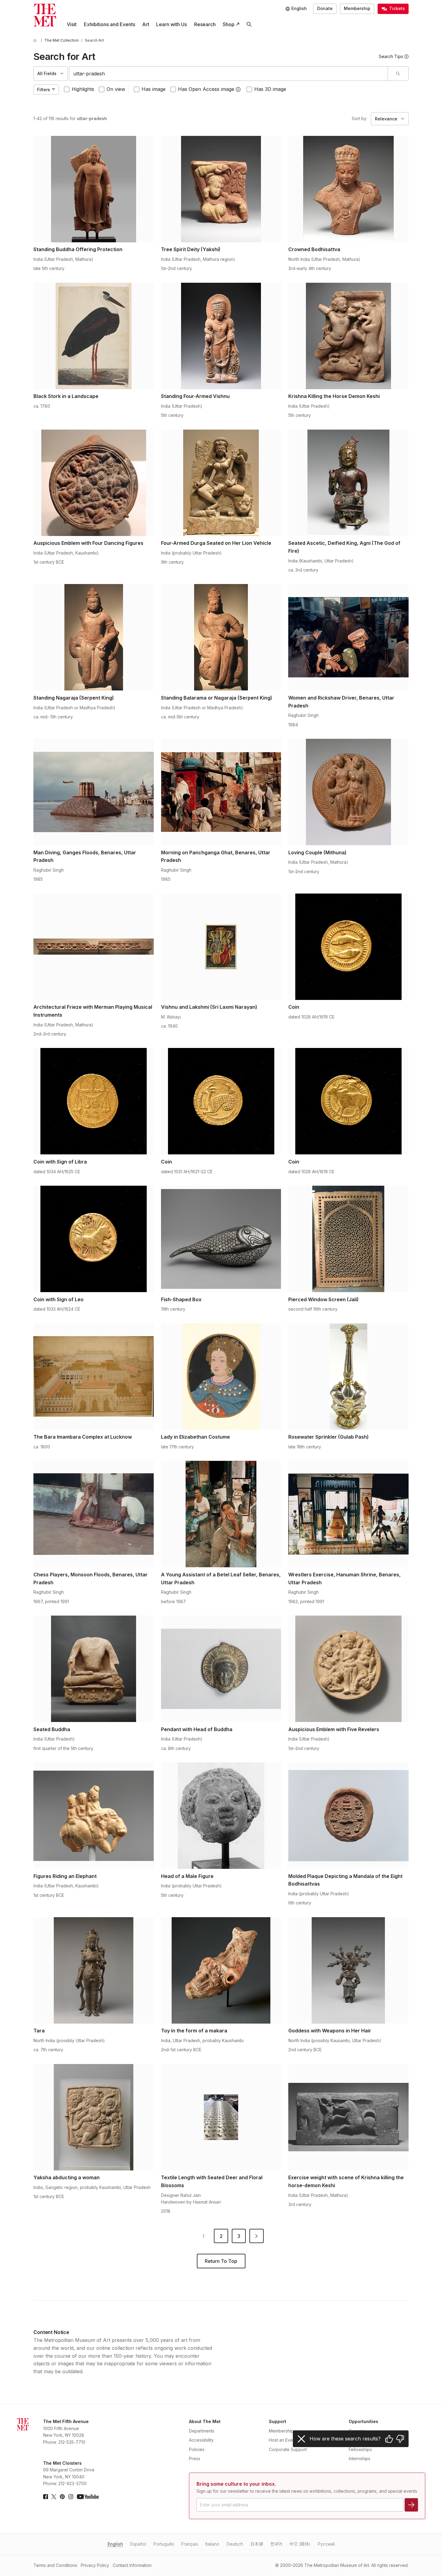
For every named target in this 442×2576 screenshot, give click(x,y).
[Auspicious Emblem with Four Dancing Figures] (94, 483)
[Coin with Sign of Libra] (94, 1101)
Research (205, 24)
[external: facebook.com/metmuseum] (46, 2497)
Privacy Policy (95, 2565)
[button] (238, 89)
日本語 (257, 2544)
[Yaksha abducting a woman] (94, 2117)
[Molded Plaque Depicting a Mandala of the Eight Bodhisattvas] (348, 1816)
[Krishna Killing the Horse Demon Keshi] (348, 336)
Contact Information (132, 2565)
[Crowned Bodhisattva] (348, 189)
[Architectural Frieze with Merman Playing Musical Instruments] (94, 947)
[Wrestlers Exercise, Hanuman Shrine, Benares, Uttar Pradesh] (348, 1514)
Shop (229, 24)
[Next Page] (257, 2236)
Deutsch (235, 2544)
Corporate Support (288, 2449)
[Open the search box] (249, 24)
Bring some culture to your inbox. (236, 2484)
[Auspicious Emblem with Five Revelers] (348, 1669)
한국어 (276, 2544)
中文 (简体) (300, 2544)
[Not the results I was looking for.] (400, 2439)
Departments (202, 2431)
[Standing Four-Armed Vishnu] (221, 336)
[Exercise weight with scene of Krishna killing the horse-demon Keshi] (348, 2117)
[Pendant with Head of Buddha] (221, 1669)
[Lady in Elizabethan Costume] (221, 1377)
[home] (36, 40)
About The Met (205, 2421)
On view (116, 89)
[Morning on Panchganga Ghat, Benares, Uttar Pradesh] (221, 792)
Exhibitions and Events (110, 24)
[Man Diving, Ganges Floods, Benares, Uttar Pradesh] (94, 792)
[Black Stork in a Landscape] (94, 336)
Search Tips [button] (391, 56)
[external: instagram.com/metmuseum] (71, 2497)
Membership (357, 8)
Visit (72, 24)
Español (138, 2544)
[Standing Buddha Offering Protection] (94, 189)
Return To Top (221, 2261)
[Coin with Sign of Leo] (94, 1239)
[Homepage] (45, 15)
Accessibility (201, 2440)
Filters (44, 90)
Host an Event (283, 2440)
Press (195, 2458)
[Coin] (348, 947)
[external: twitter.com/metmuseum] (54, 2497)
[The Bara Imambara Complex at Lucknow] (94, 1377)
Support (278, 2421)
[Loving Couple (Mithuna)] (348, 792)
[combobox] (228, 74)
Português (164, 2544)
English (115, 2544)
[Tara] (94, 1970)
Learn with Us (171, 24)
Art (146, 24)
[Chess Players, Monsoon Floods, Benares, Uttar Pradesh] (94, 1514)
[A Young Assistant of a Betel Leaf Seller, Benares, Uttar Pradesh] (221, 1514)
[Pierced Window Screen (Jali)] (348, 1239)
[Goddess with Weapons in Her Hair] (348, 1970)
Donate (325, 8)
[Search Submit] (398, 74)
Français (190, 2544)
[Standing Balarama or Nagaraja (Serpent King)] (221, 637)
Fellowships (360, 2449)
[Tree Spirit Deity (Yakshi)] (221, 189)
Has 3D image (270, 89)
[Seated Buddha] (94, 1669)
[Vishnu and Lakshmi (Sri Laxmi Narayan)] (221, 947)
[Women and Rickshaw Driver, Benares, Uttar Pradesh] (348, 637)
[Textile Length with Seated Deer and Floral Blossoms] (221, 2117)
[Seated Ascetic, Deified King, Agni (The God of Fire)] (348, 483)
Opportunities (363, 2421)
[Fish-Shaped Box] (221, 1239)
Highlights (83, 89)
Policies (197, 2449)
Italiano (212, 2544)
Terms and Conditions (55, 2565)
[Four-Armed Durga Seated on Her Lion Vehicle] (221, 483)
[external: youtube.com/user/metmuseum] (88, 2497)
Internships (360, 2458)
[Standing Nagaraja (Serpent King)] (94, 637)
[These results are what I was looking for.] (389, 2439)
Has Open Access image (206, 89)
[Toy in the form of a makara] (221, 1970)
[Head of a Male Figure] (221, 1816)
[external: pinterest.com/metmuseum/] (62, 2497)
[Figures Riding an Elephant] (94, 1816)
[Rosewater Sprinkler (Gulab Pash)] (348, 1377)
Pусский (326, 2544)
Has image (154, 89)
